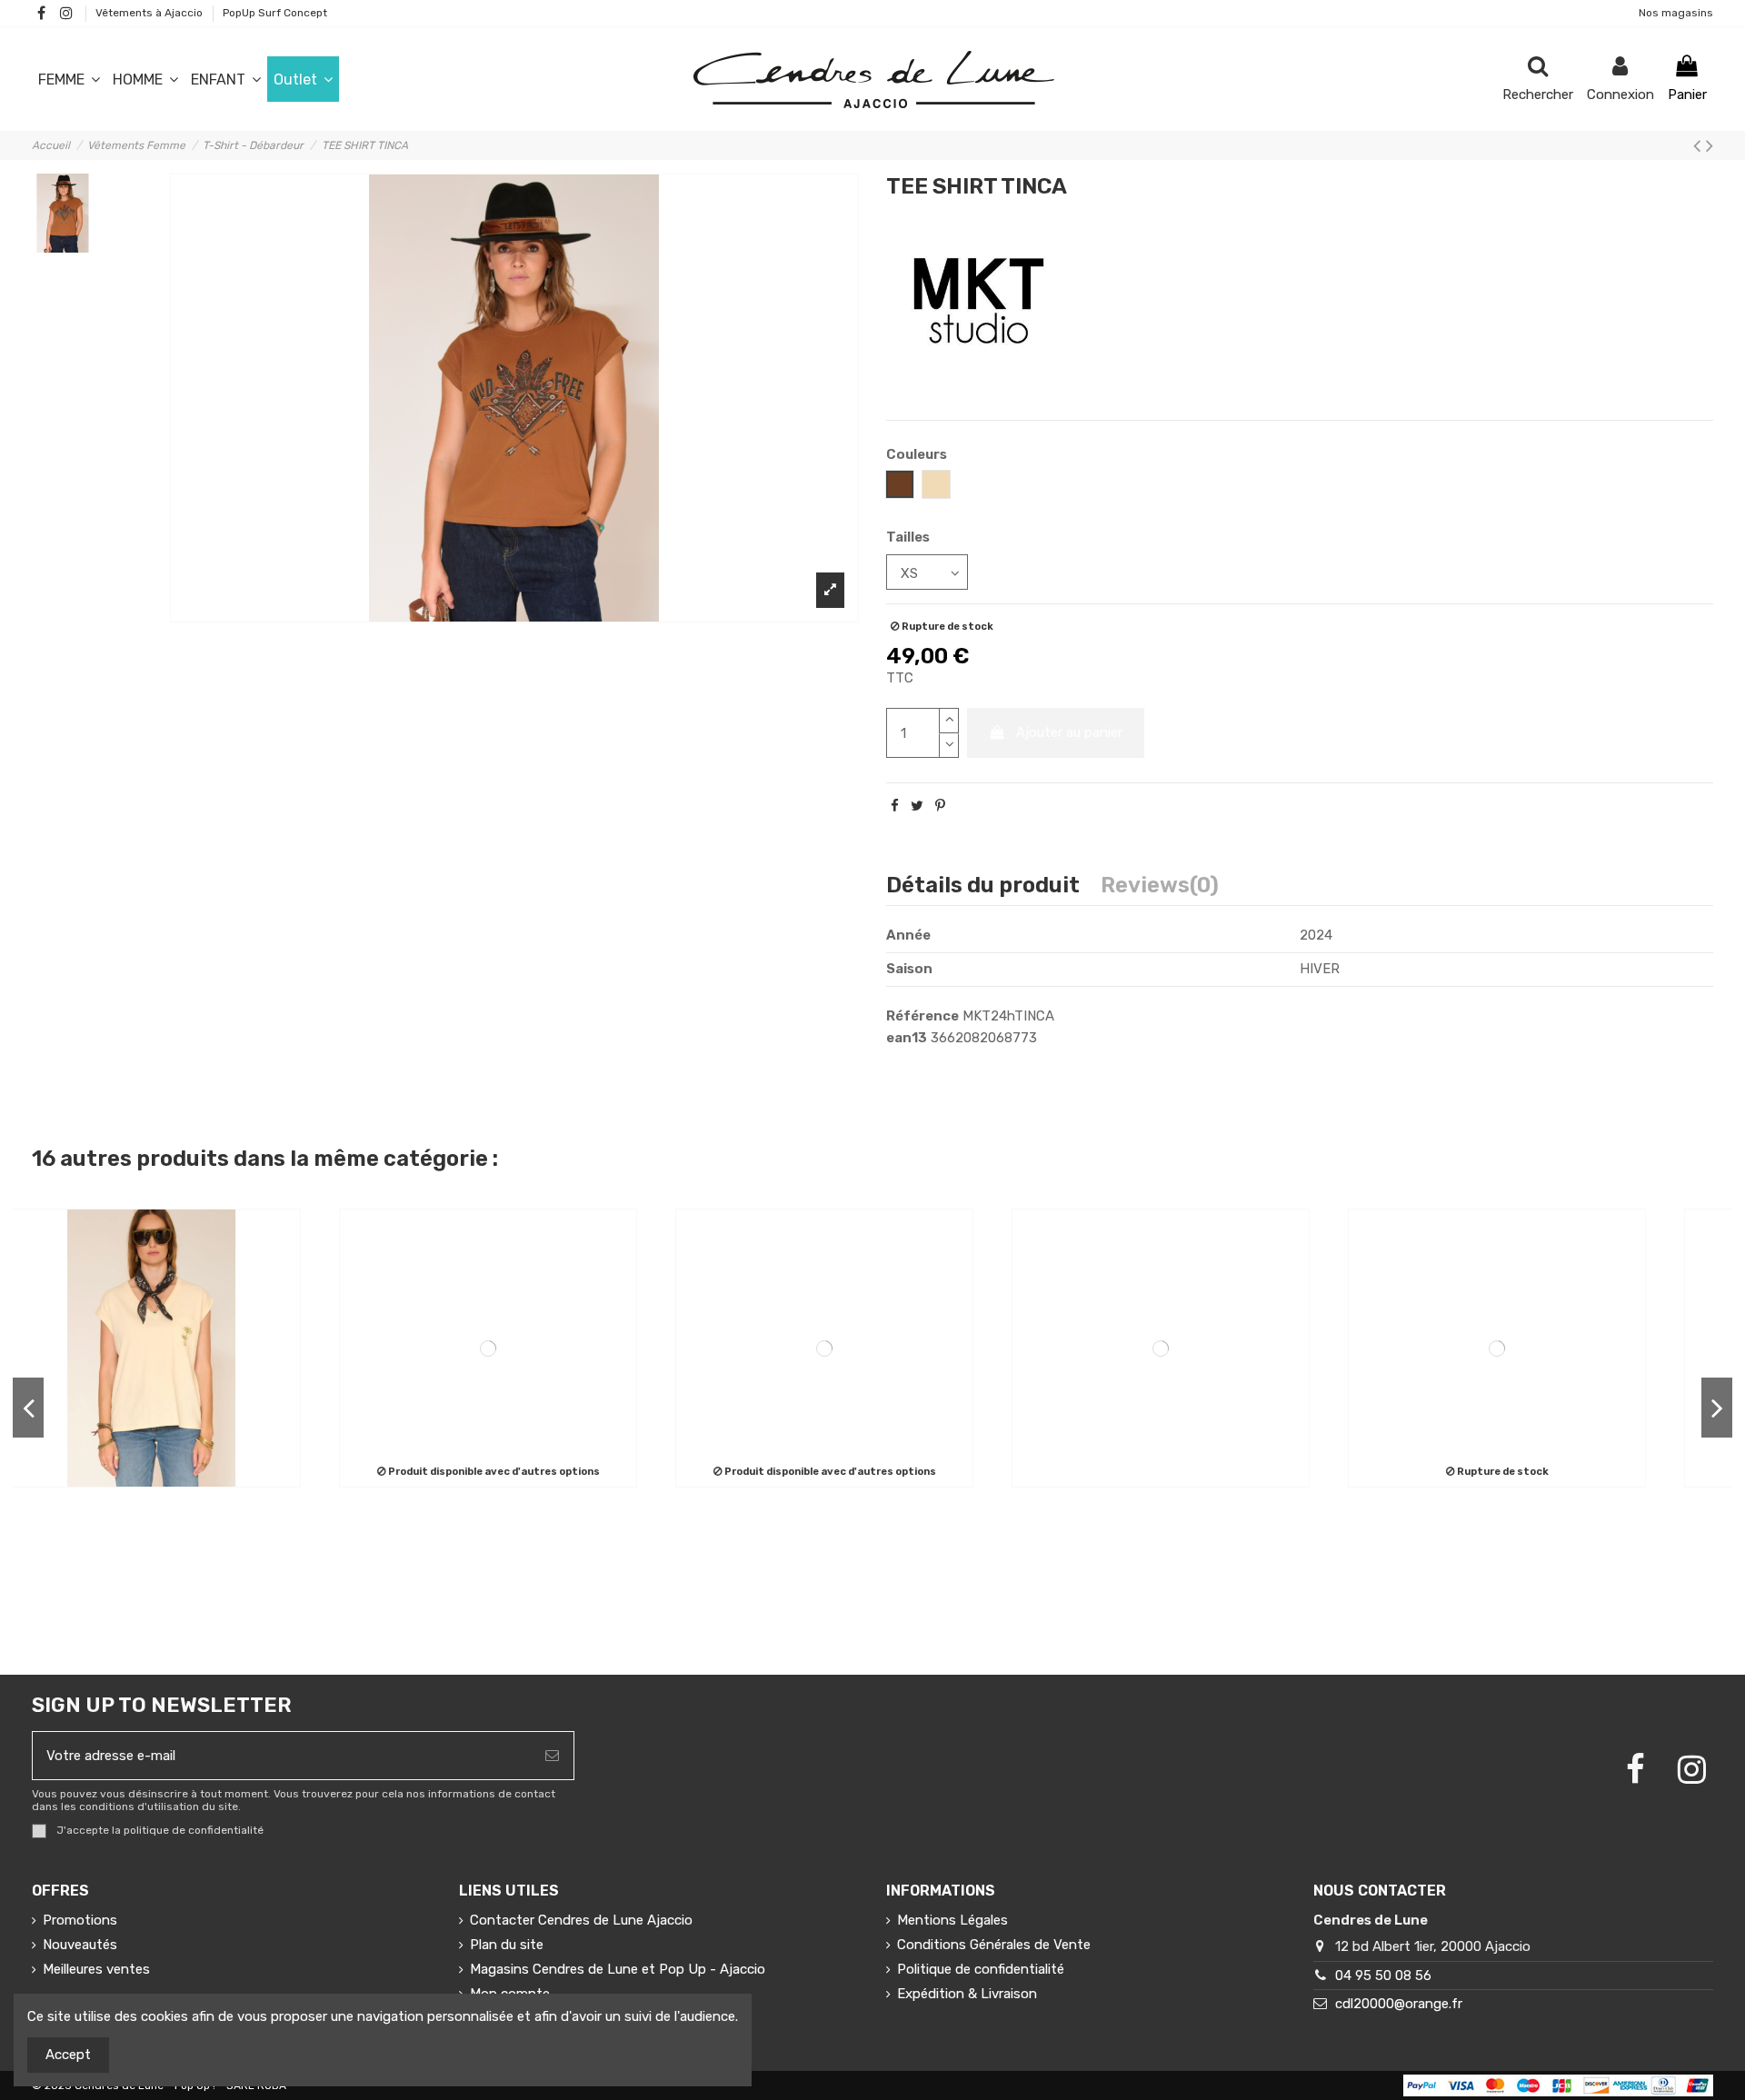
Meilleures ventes (96, 1969)
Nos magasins (1676, 13)
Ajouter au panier (1069, 732)
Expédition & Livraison (967, 1994)
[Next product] (1710, 146)
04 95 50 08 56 (1383, 1976)
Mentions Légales (952, 1920)
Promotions (80, 1920)
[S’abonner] (552, 1756)
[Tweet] (917, 806)
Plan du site (507, 1945)
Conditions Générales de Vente (994, 1945)
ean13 (907, 1038)
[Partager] (895, 806)
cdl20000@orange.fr (1399, 2004)
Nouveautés (80, 1945)
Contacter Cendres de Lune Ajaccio (581, 1920)
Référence (922, 1016)
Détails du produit (983, 887)
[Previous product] (1700, 146)
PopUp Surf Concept (275, 13)
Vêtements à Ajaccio (150, 13)
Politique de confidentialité (981, 1969)
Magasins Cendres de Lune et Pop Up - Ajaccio (618, 1969)
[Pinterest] (940, 806)
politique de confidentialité (194, 1831)
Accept (68, 2055)
